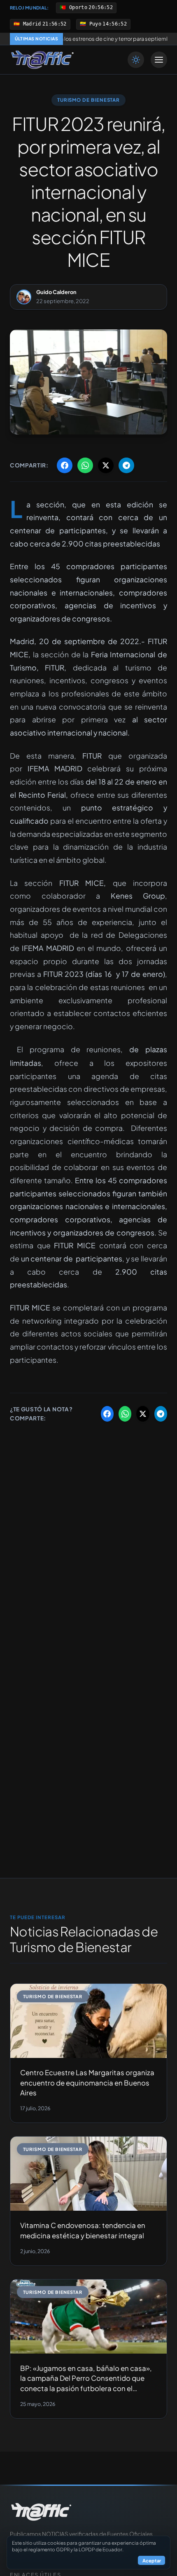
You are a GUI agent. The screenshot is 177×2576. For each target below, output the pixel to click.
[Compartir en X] (106, 465)
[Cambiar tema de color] (136, 60)
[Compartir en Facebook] (65, 465)
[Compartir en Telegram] (126, 465)
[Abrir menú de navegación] (159, 60)
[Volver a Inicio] (42, 60)
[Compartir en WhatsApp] (85, 465)
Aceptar (152, 2560)
